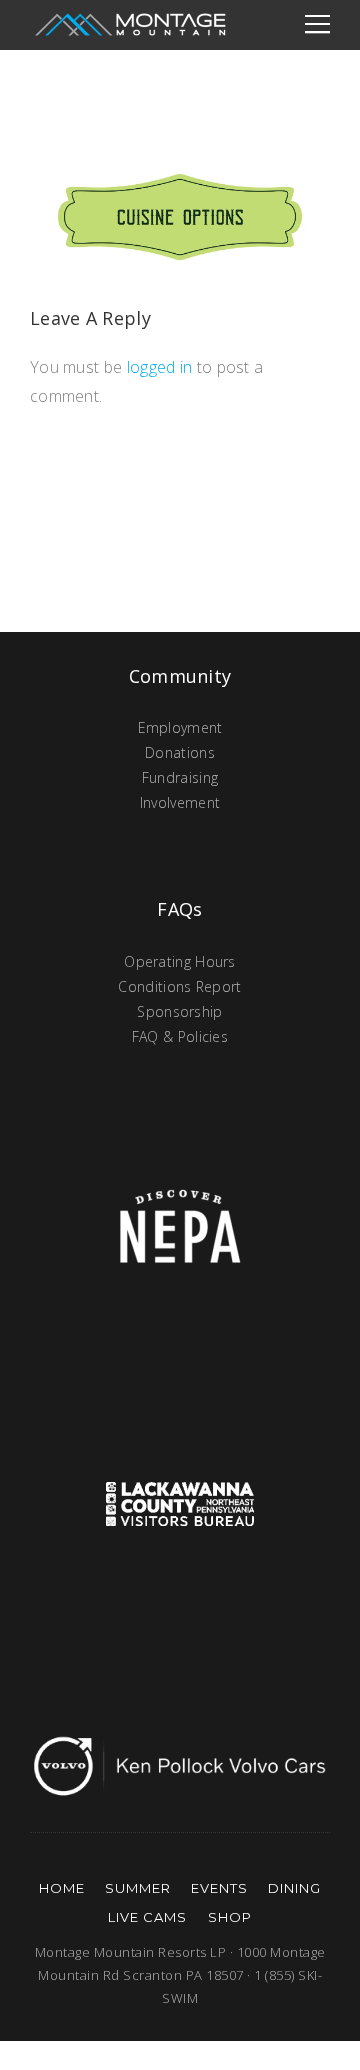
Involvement (180, 802)
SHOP (230, 1917)
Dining (294, 1888)
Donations (180, 752)
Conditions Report (179, 986)
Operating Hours (180, 961)
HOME (62, 1888)
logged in (160, 367)
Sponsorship (179, 1011)
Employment (180, 727)
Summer (138, 1888)
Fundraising (180, 777)
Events (219, 1888)
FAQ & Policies (180, 1036)
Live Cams (147, 1917)
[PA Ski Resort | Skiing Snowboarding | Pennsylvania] (130, 25)
